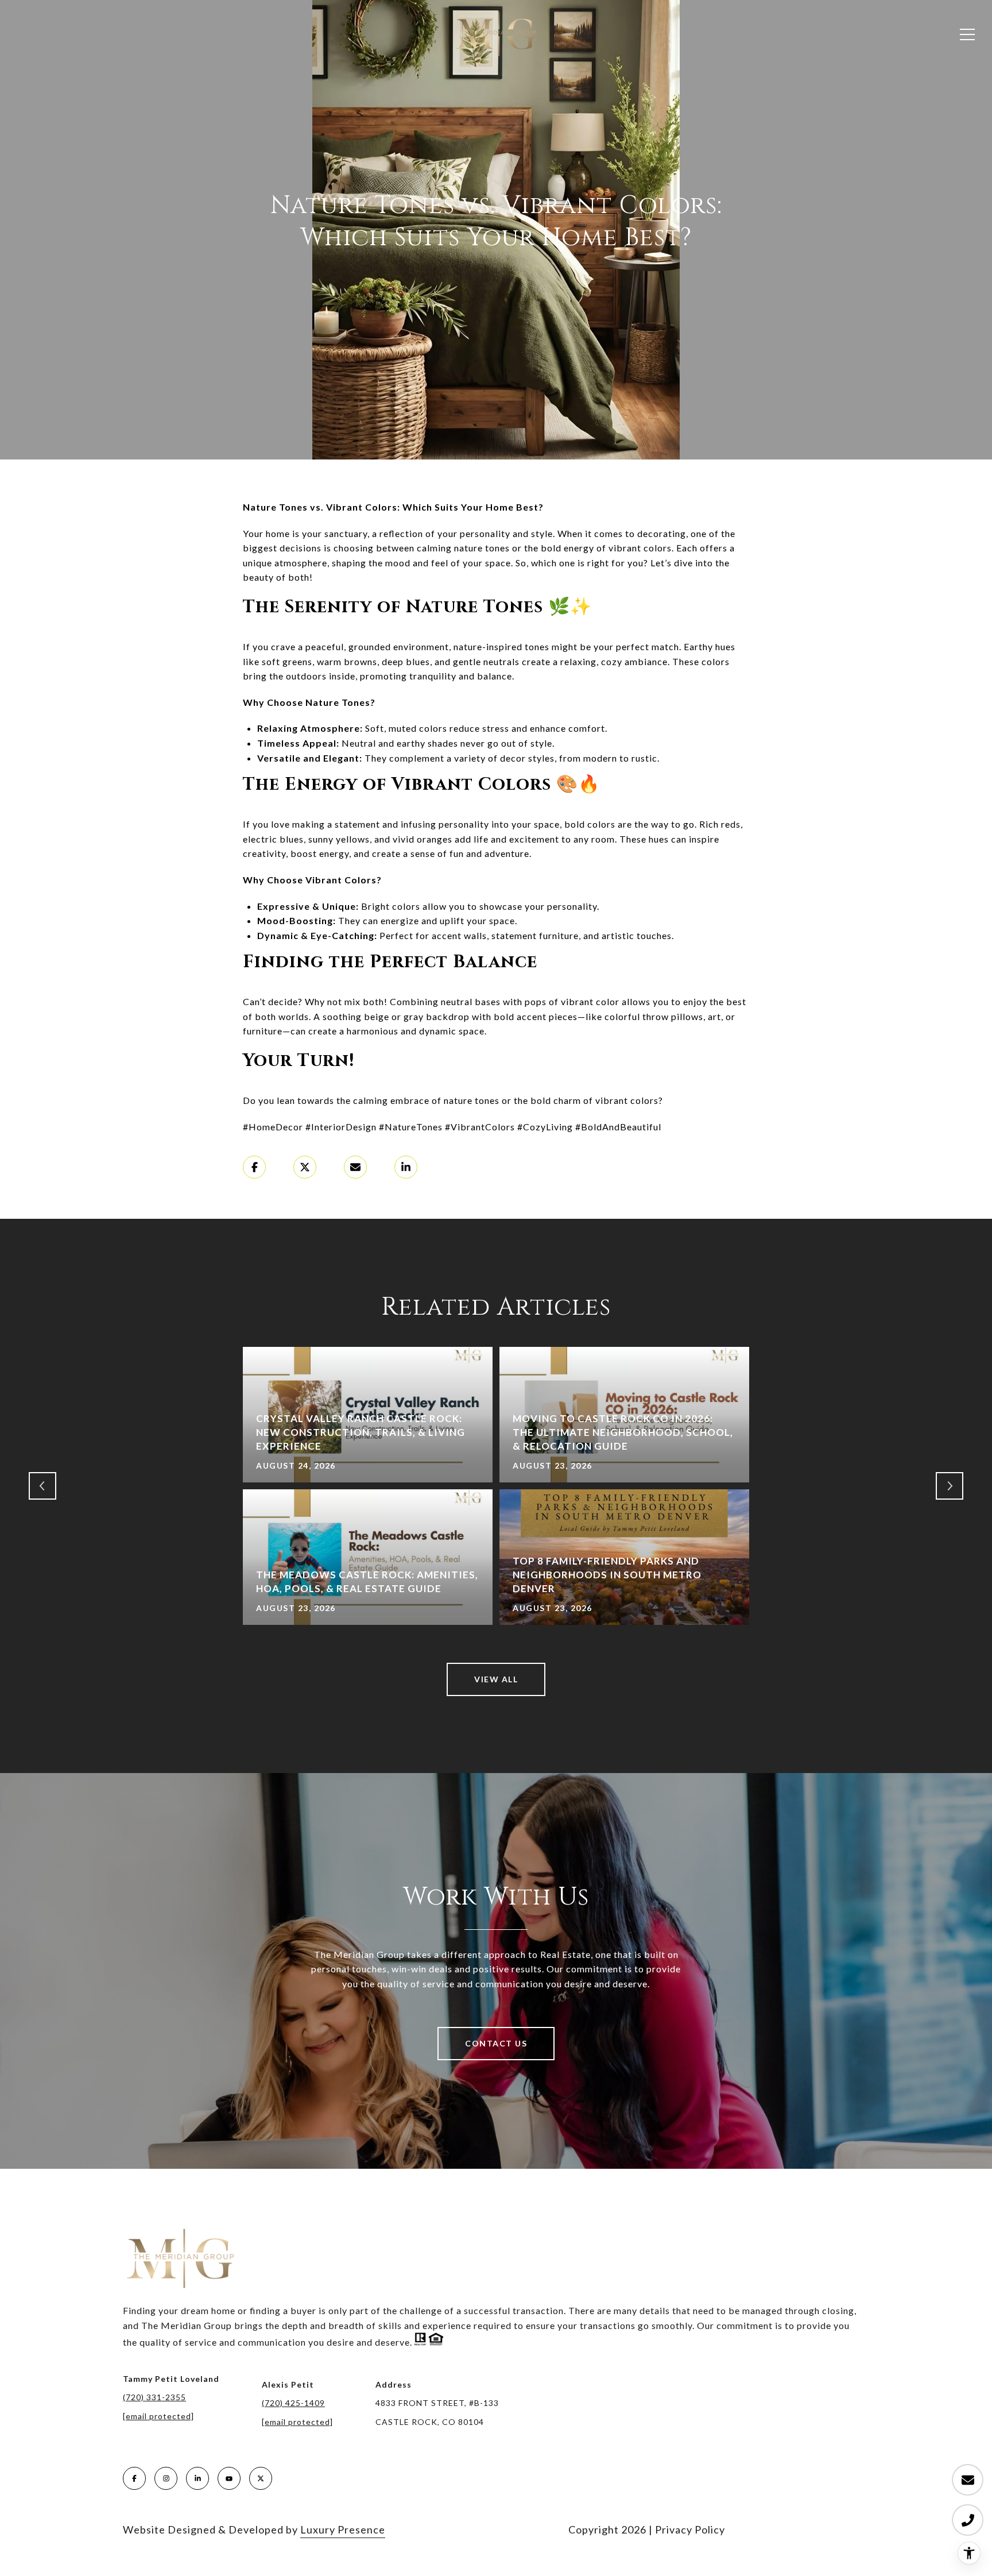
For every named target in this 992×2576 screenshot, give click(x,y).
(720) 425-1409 (293, 2403)
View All (496, 1679)
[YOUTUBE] (229, 2478)
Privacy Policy (690, 2529)
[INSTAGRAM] (166, 2478)
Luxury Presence (343, 2529)
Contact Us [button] (496, 2043)
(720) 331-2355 (154, 2397)
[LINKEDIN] (197, 2478)
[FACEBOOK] (134, 2478)
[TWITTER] (261, 2478)
